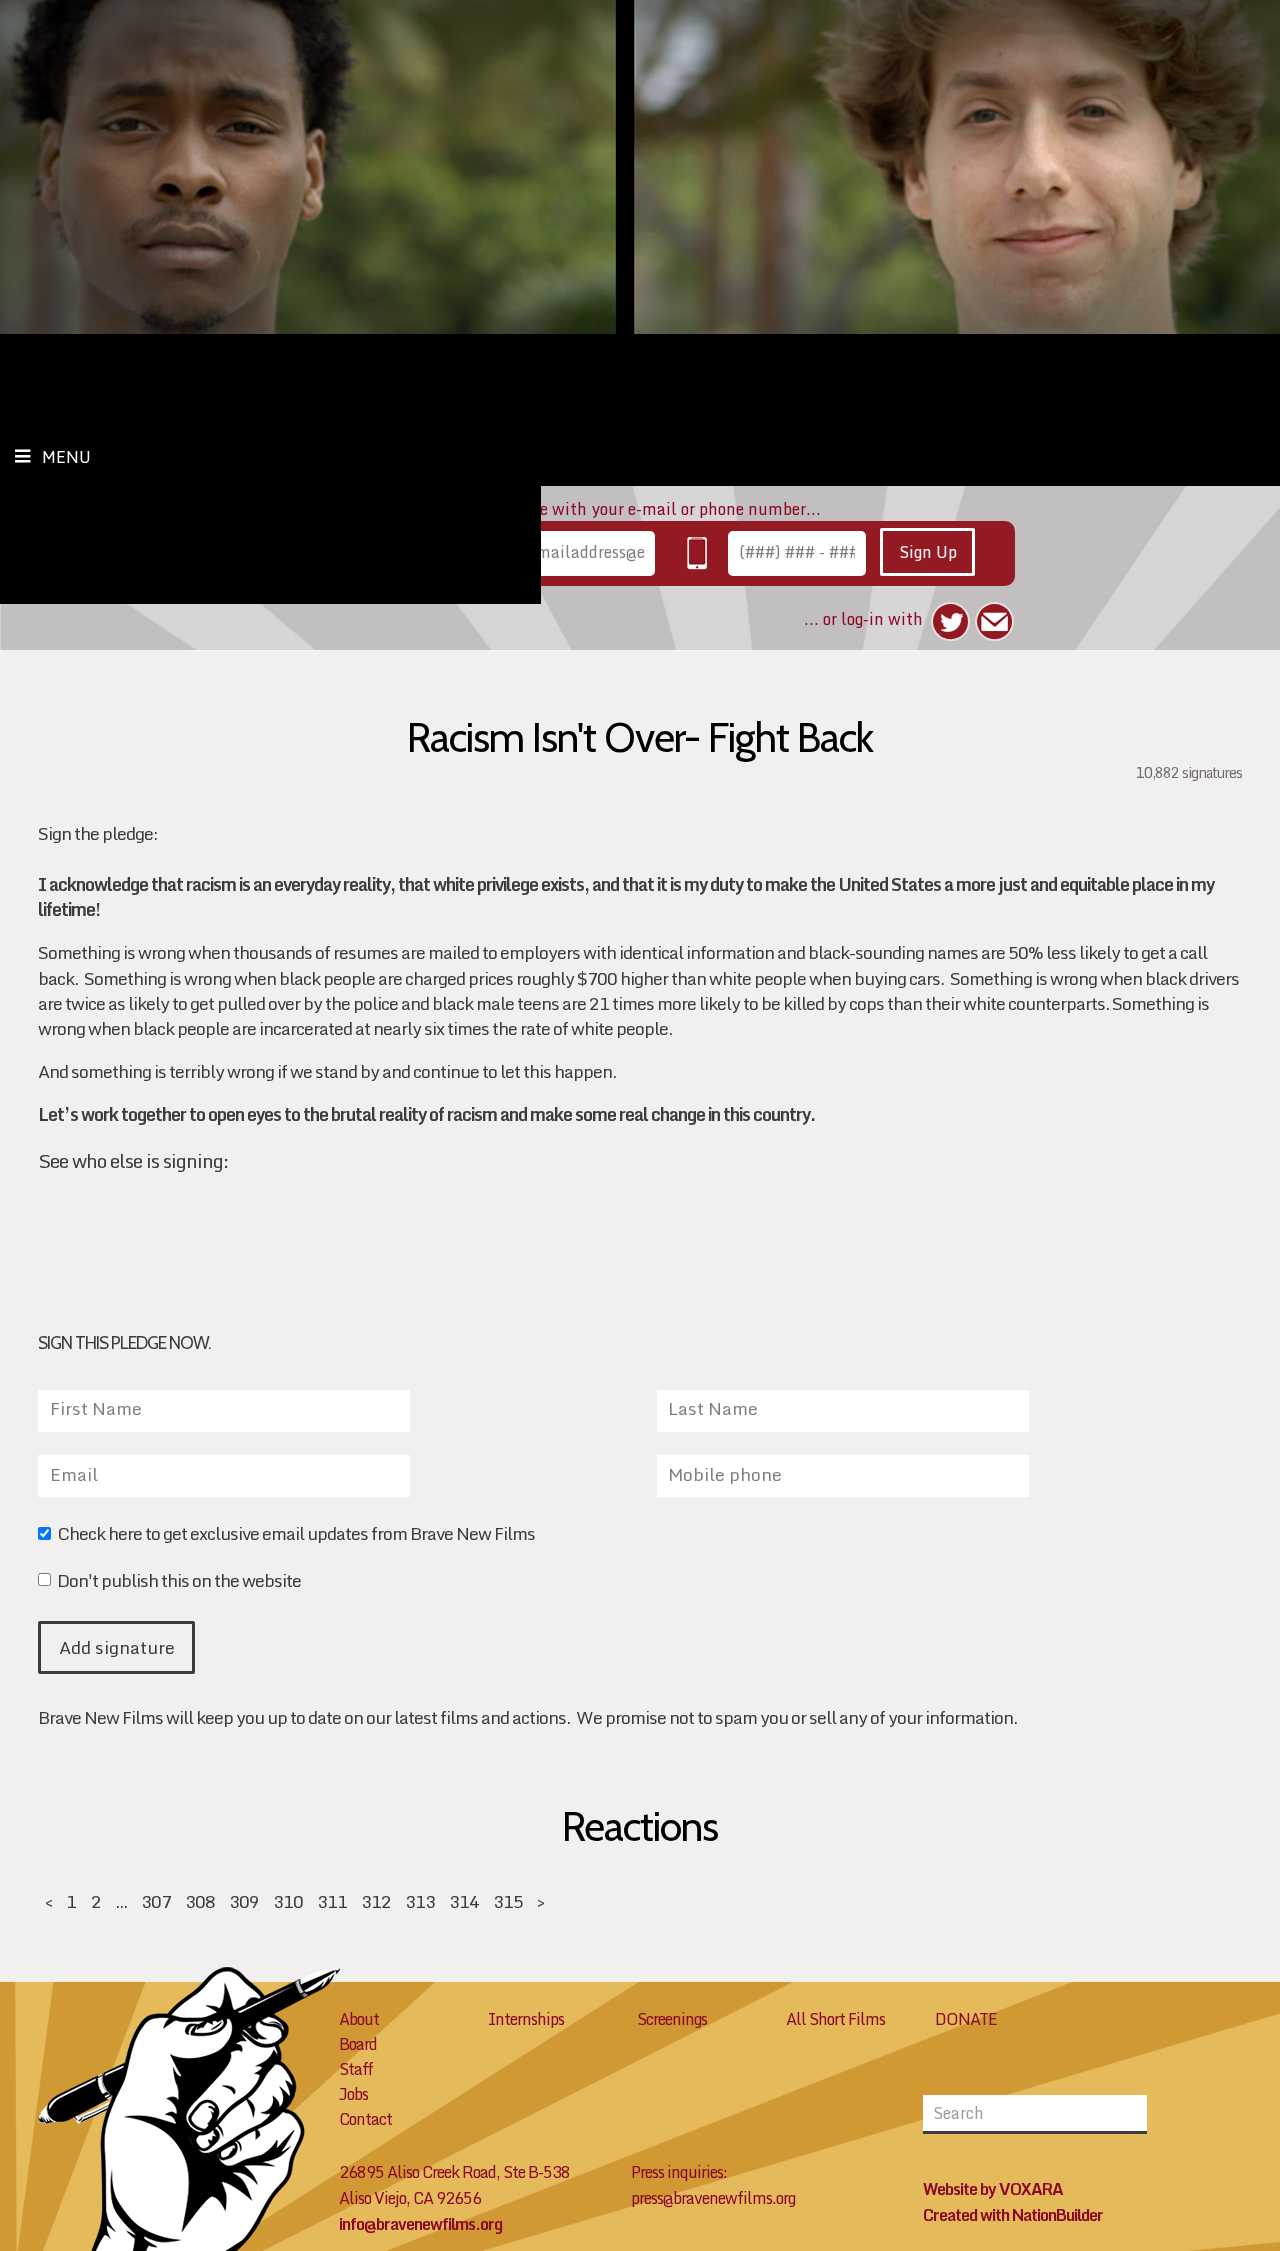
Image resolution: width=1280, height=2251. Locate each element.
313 (420, 1901)
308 (200, 1901)
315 (508, 1901)
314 (464, 1901)
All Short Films (835, 2019)
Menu (66, 457)
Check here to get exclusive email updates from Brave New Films (295, 1535)
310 (288, 1901)
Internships (526, 2019)
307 (156, 1901)
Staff (356, 2069)
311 (332, 1901)
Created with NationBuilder (1013, 2215)
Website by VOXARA (993, 2189)
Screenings (672, 2019)
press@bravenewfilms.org (713, 2198)
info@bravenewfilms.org (420, 2224)
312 (376, 1901)
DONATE (966, 2019)
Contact (365, 2119)
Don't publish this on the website (178, 1582)
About (359, 2019)
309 (244, 1901)
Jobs (353, 2094)
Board (358, 2044)
